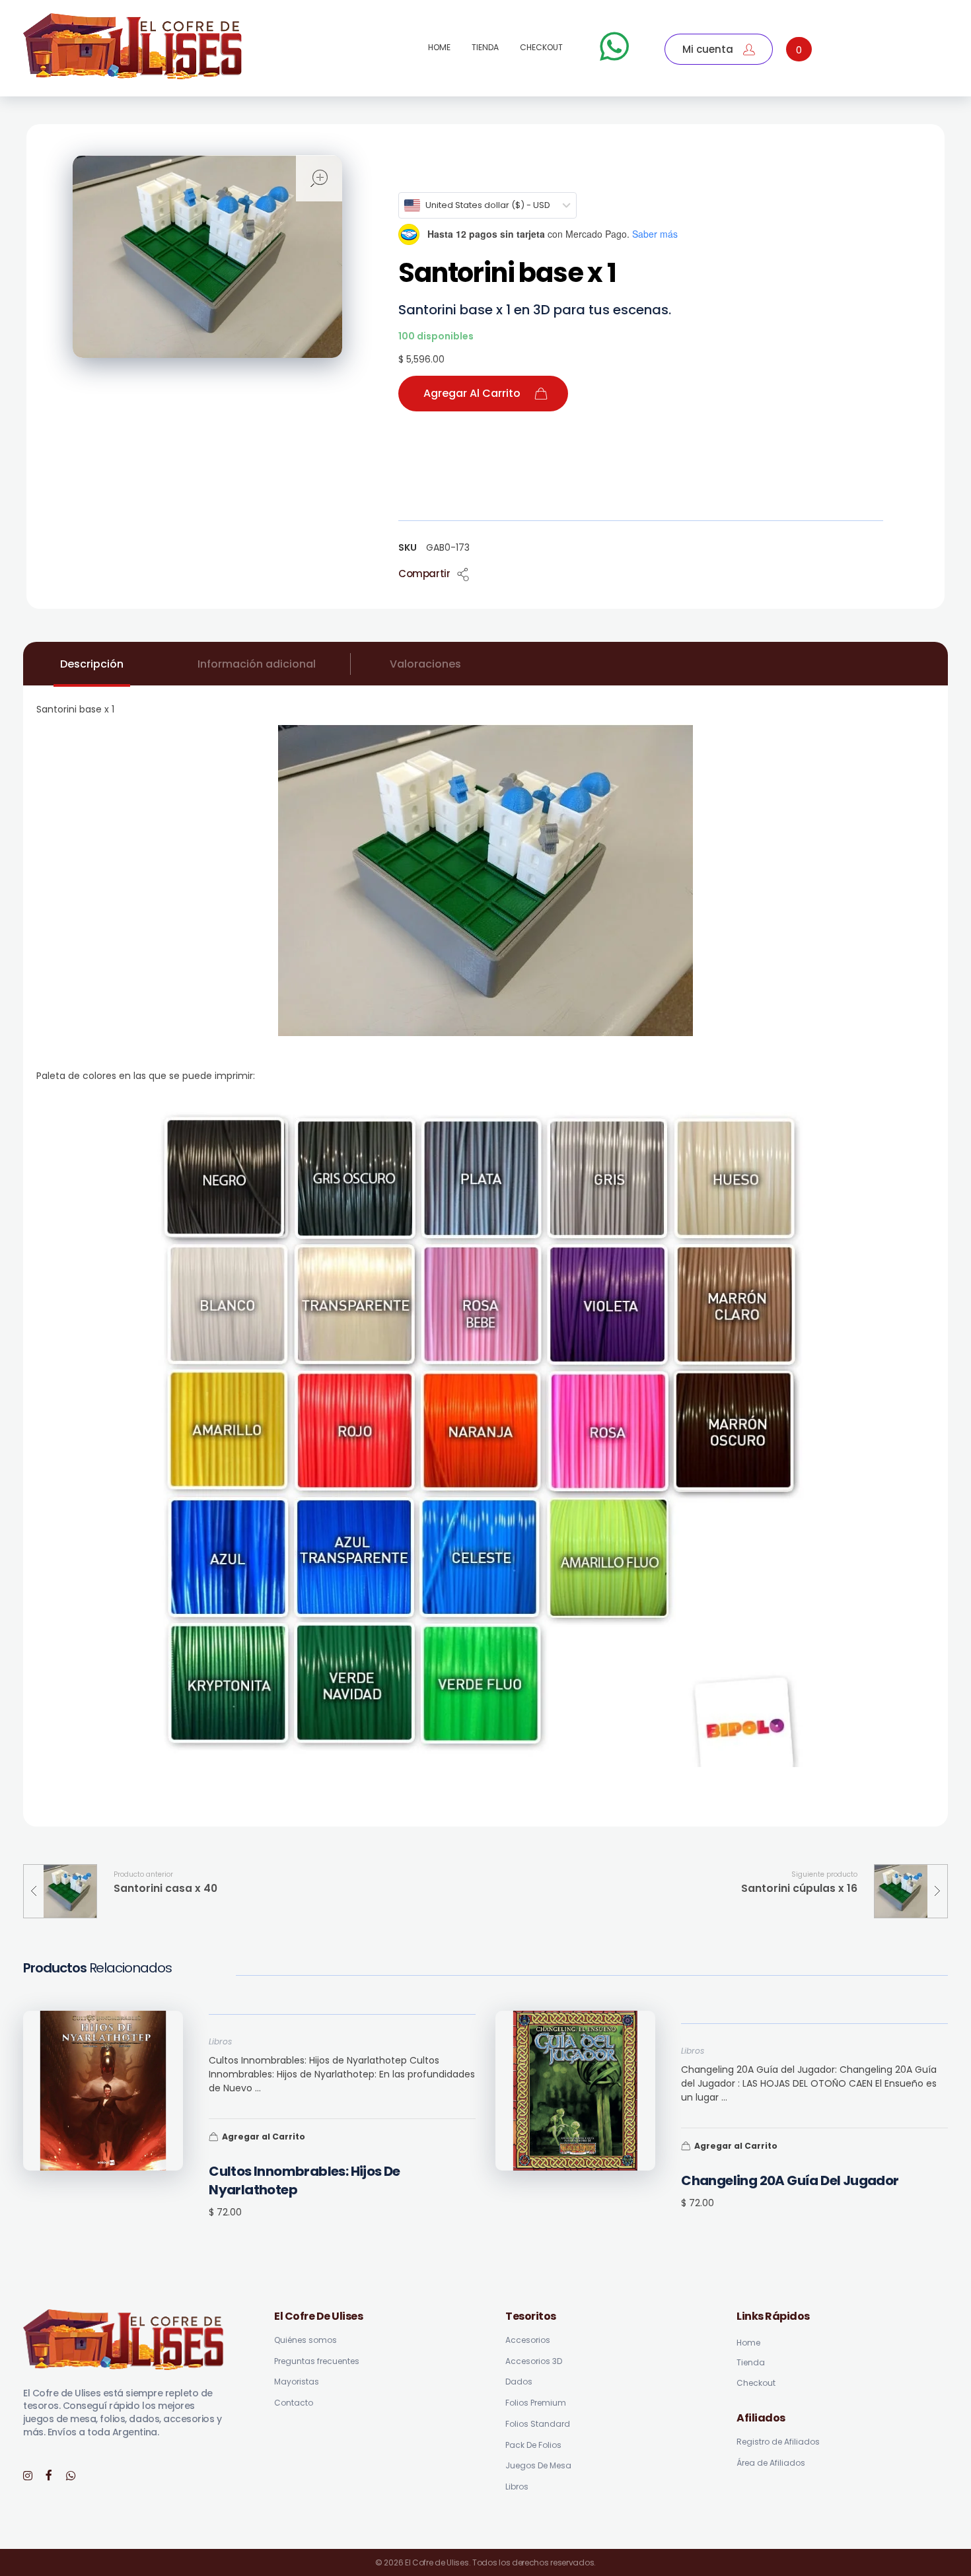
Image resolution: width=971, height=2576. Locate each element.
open (319, 178)
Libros (220, 2041)
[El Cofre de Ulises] (133, 46)
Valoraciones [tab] (425, 664)
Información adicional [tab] (257, 664)
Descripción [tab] (92, 664)
